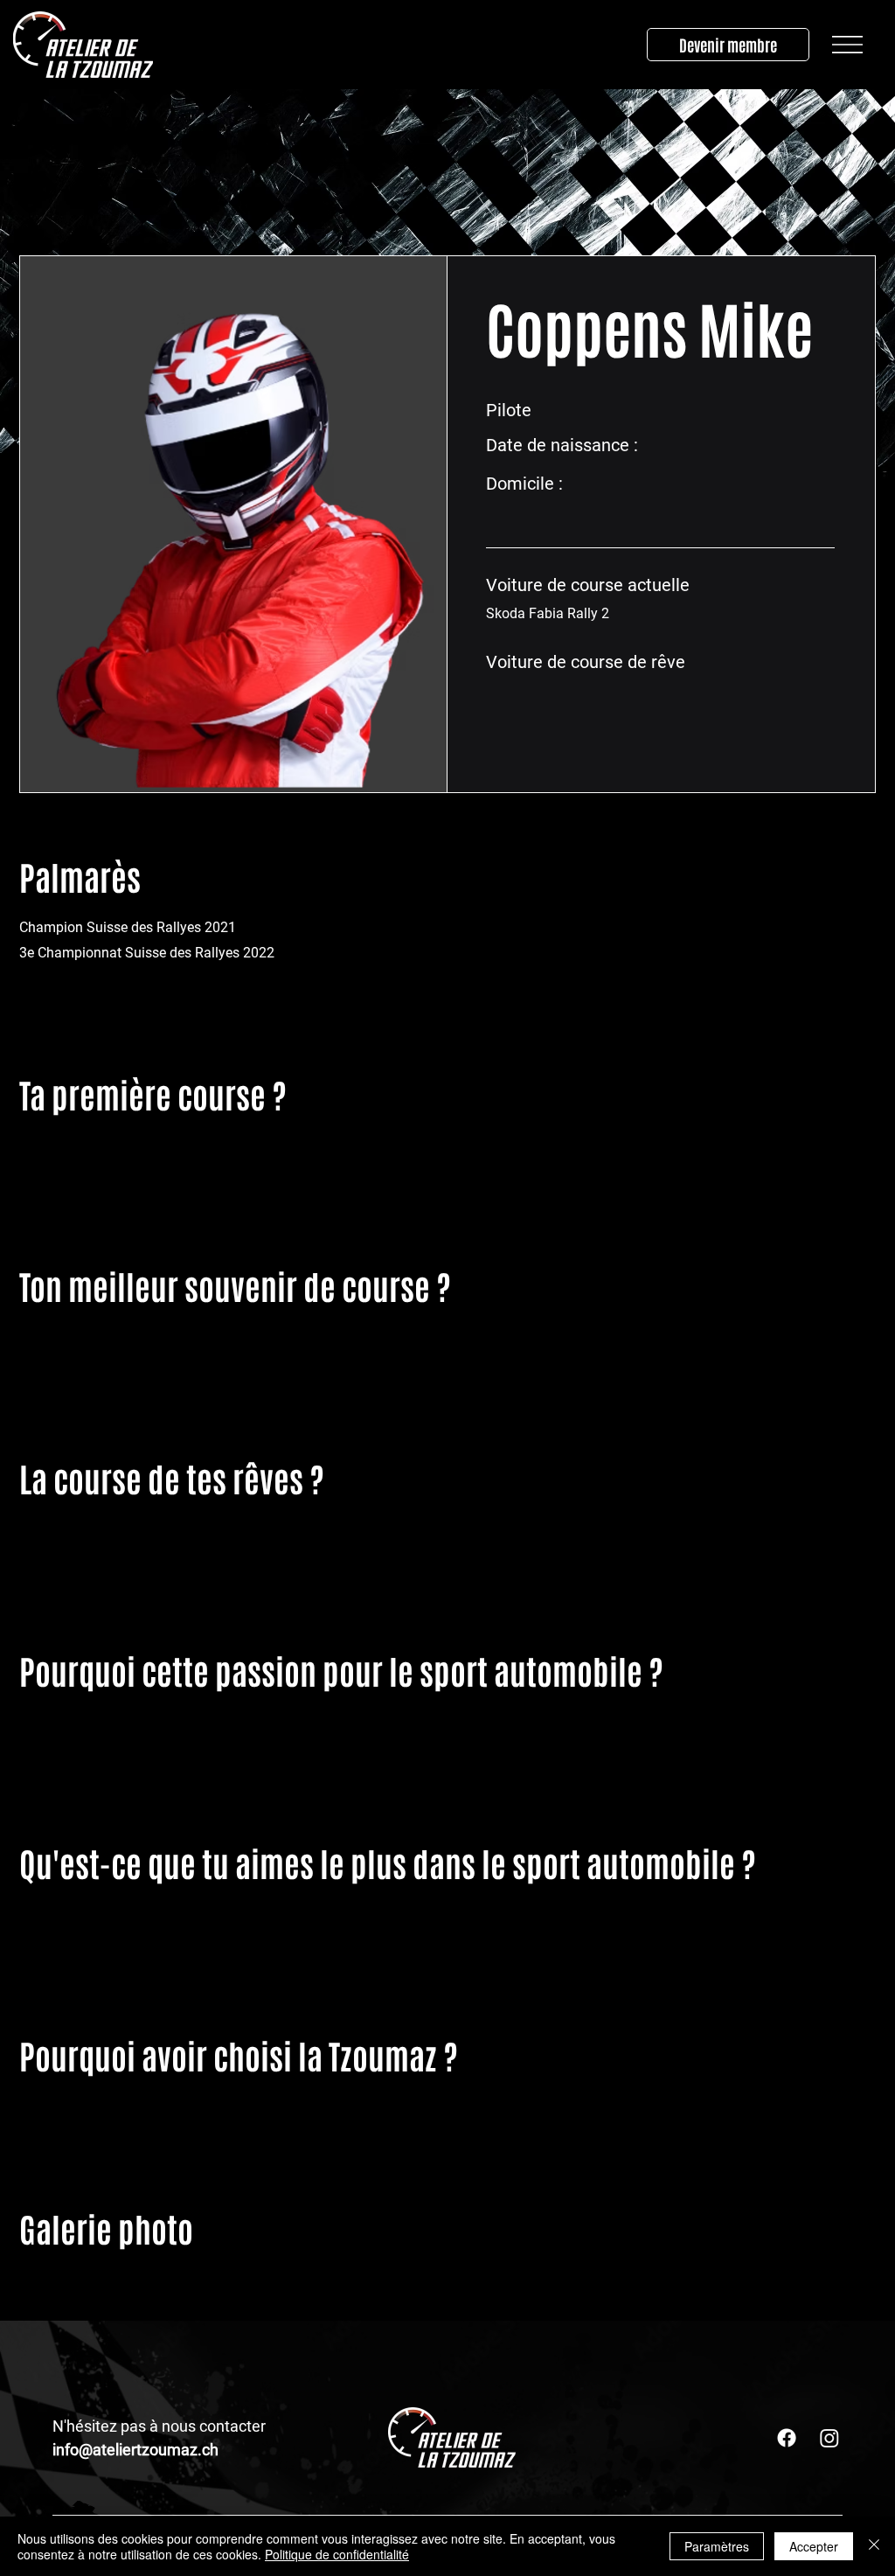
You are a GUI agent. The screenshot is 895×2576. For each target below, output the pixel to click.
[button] (847, 45)
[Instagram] (829, 2438)
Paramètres (717, 2546)
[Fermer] (874, 2546)
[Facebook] (787, 2438)
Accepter (814, 2546)
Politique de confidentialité (337, 2554)
